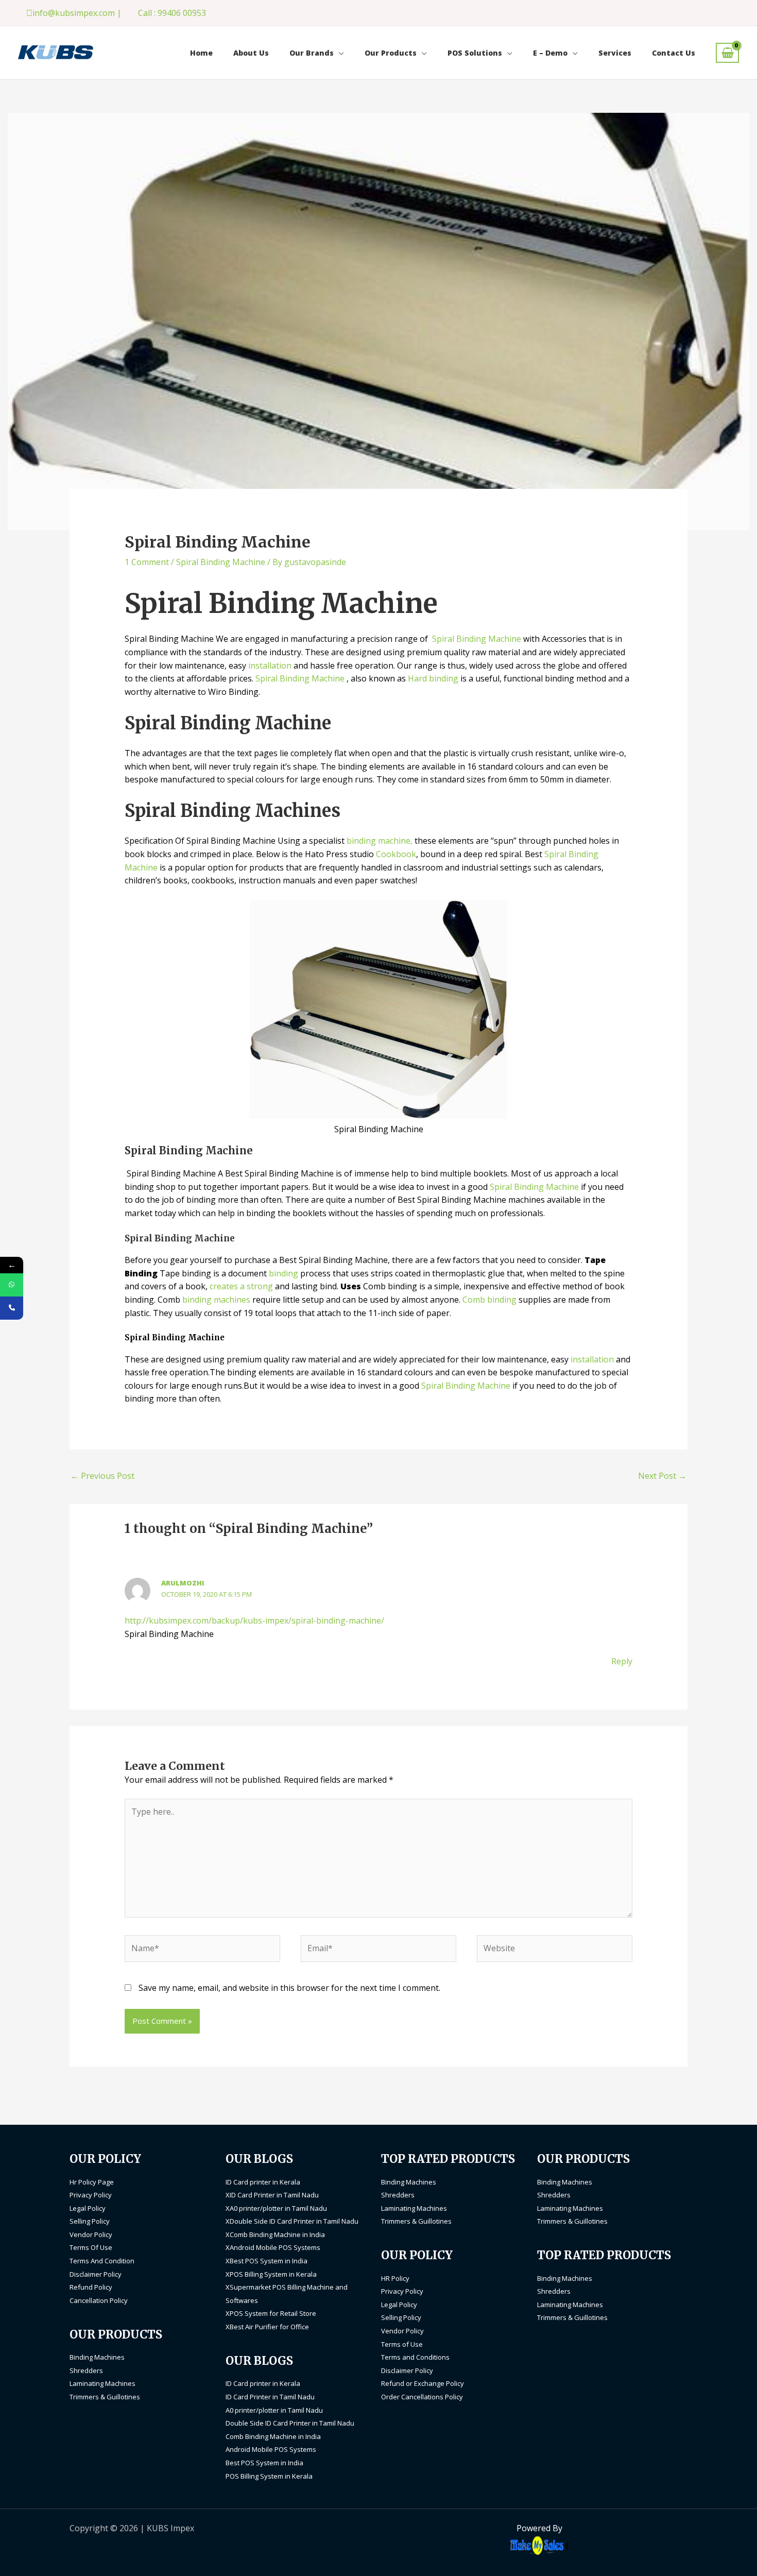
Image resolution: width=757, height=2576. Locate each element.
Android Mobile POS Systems (271, 2449)
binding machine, (380, 841)
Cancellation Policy (99, 2300)
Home (201, 53)
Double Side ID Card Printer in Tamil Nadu (290, 2423)
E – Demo (550, 53)
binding (283, 1273)
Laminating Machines (102, 2383)
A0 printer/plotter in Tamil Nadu (274, 2410)
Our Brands (312, 53)
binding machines (216, 1300)
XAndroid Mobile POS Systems (273, 2247)
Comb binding (489, 1300)
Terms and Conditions (415, 2357)
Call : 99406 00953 (172, 13)
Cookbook (396, 854)
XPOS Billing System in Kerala (271, 2274)
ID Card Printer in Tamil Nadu (270, 2397)
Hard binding (434, 678)
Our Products (391, 53)
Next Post (662, 1476)
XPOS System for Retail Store (271, 2313)
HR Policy (395, 2278)
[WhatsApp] (12, 1285)
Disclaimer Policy (96, 2274)
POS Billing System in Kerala (269, 2476)
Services (615, 53)
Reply (622, 1661)
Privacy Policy (91, 2195)
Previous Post (102, 1476)
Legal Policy (88, 2208)
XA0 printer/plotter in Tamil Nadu (276, 2208)
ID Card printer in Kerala (263, 2182)
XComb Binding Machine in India (275, 2234)
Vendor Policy (91, 2234)
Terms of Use (402, 2344)
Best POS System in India (264, 2463)
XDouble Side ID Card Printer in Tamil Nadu (292, 2221)
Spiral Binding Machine (221, 562)
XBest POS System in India (266, 2261)
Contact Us (674, 53)
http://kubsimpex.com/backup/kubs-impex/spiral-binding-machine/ (254, 1620)
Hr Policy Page (92, 2182)
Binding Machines (97, 2357)
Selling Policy (90, 2221)
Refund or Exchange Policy (423, 2383)
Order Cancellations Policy (422, 2397)
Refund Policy (91, 2287)
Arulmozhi (183, 1583)
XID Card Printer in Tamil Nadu (272, 2195)
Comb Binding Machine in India (273, 2436)
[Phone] (12, 1308)
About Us (251, 53)
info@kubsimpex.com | (77, 13)
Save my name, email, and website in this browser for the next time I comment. (289, 1988)
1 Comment (147, 562)
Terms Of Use (91, 2247)
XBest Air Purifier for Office (267, 2327)
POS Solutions (475, 53)
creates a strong (241, 1286)
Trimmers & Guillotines (105, 2397)
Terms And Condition (102, 2261)
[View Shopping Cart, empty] (727, 53)
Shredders (86, 2370)
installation (270, 666)
